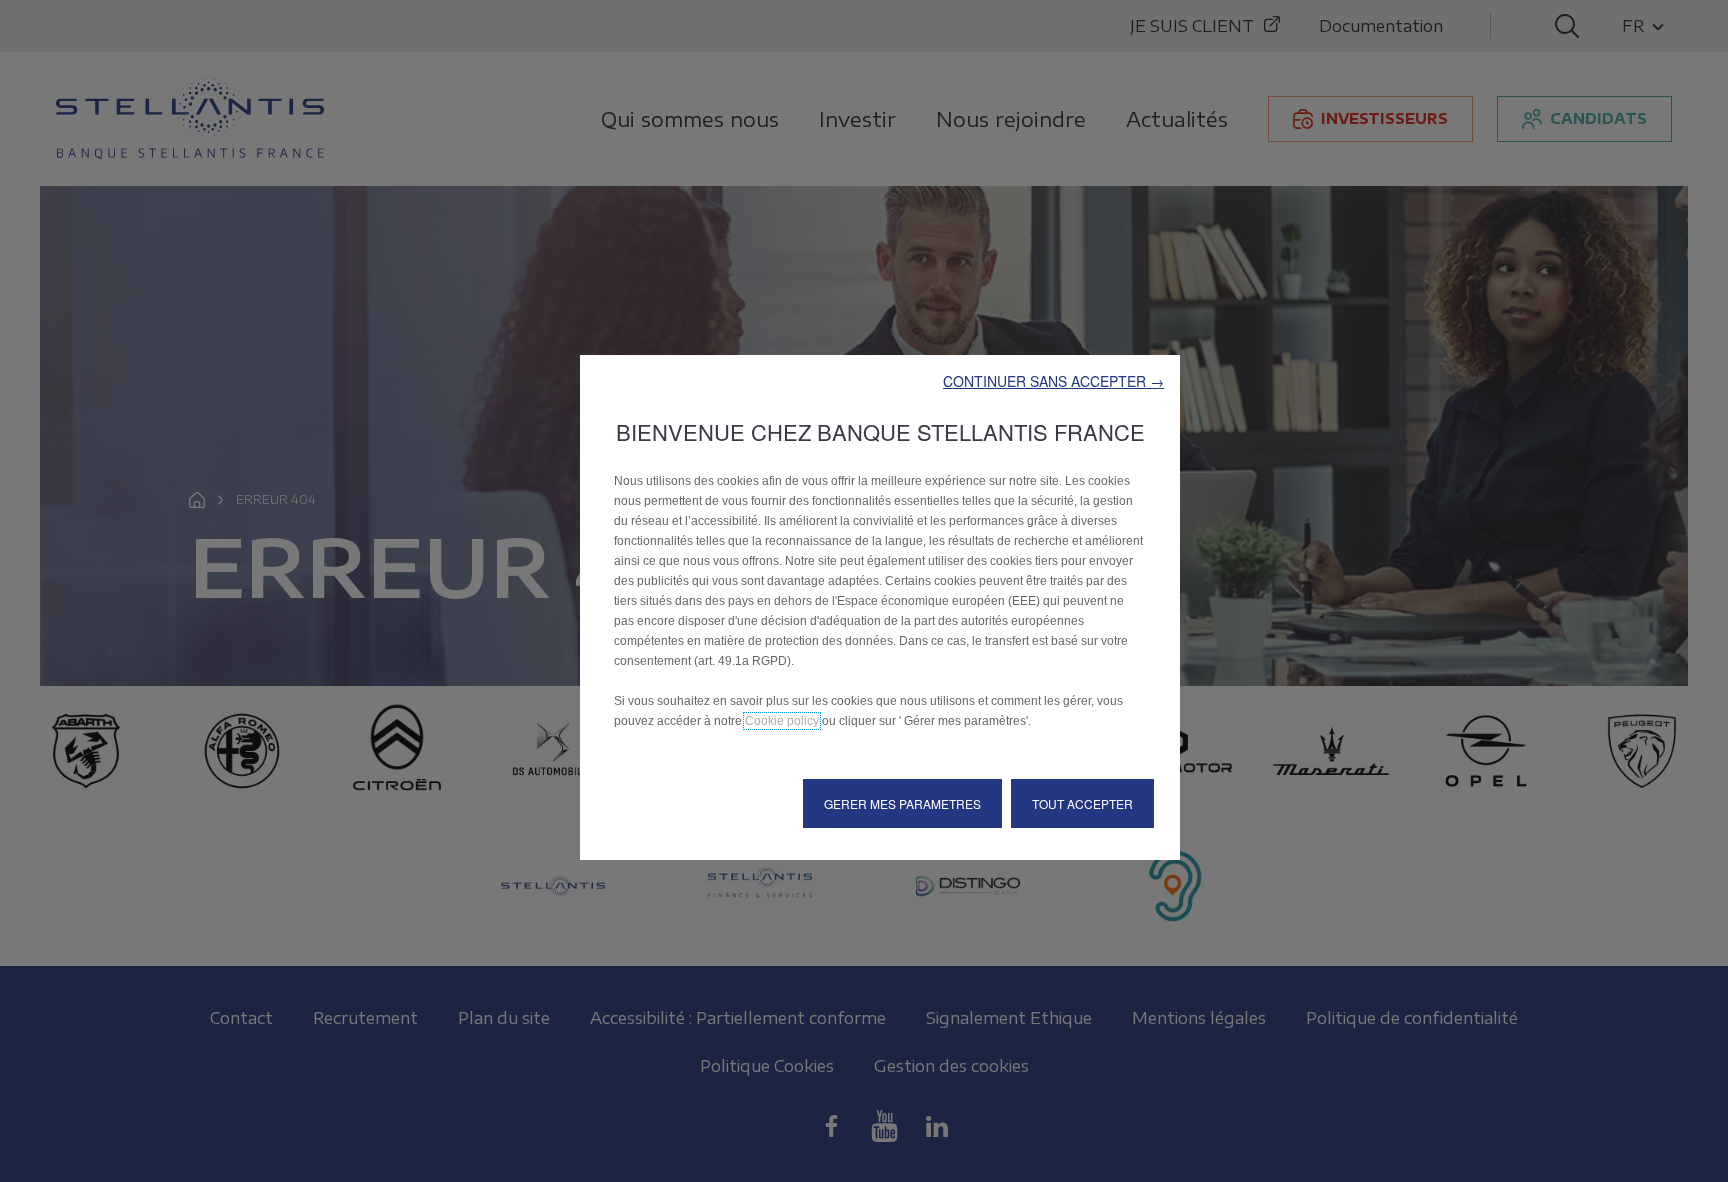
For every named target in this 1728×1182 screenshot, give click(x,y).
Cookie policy (782, 721)
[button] (1053, 381)
